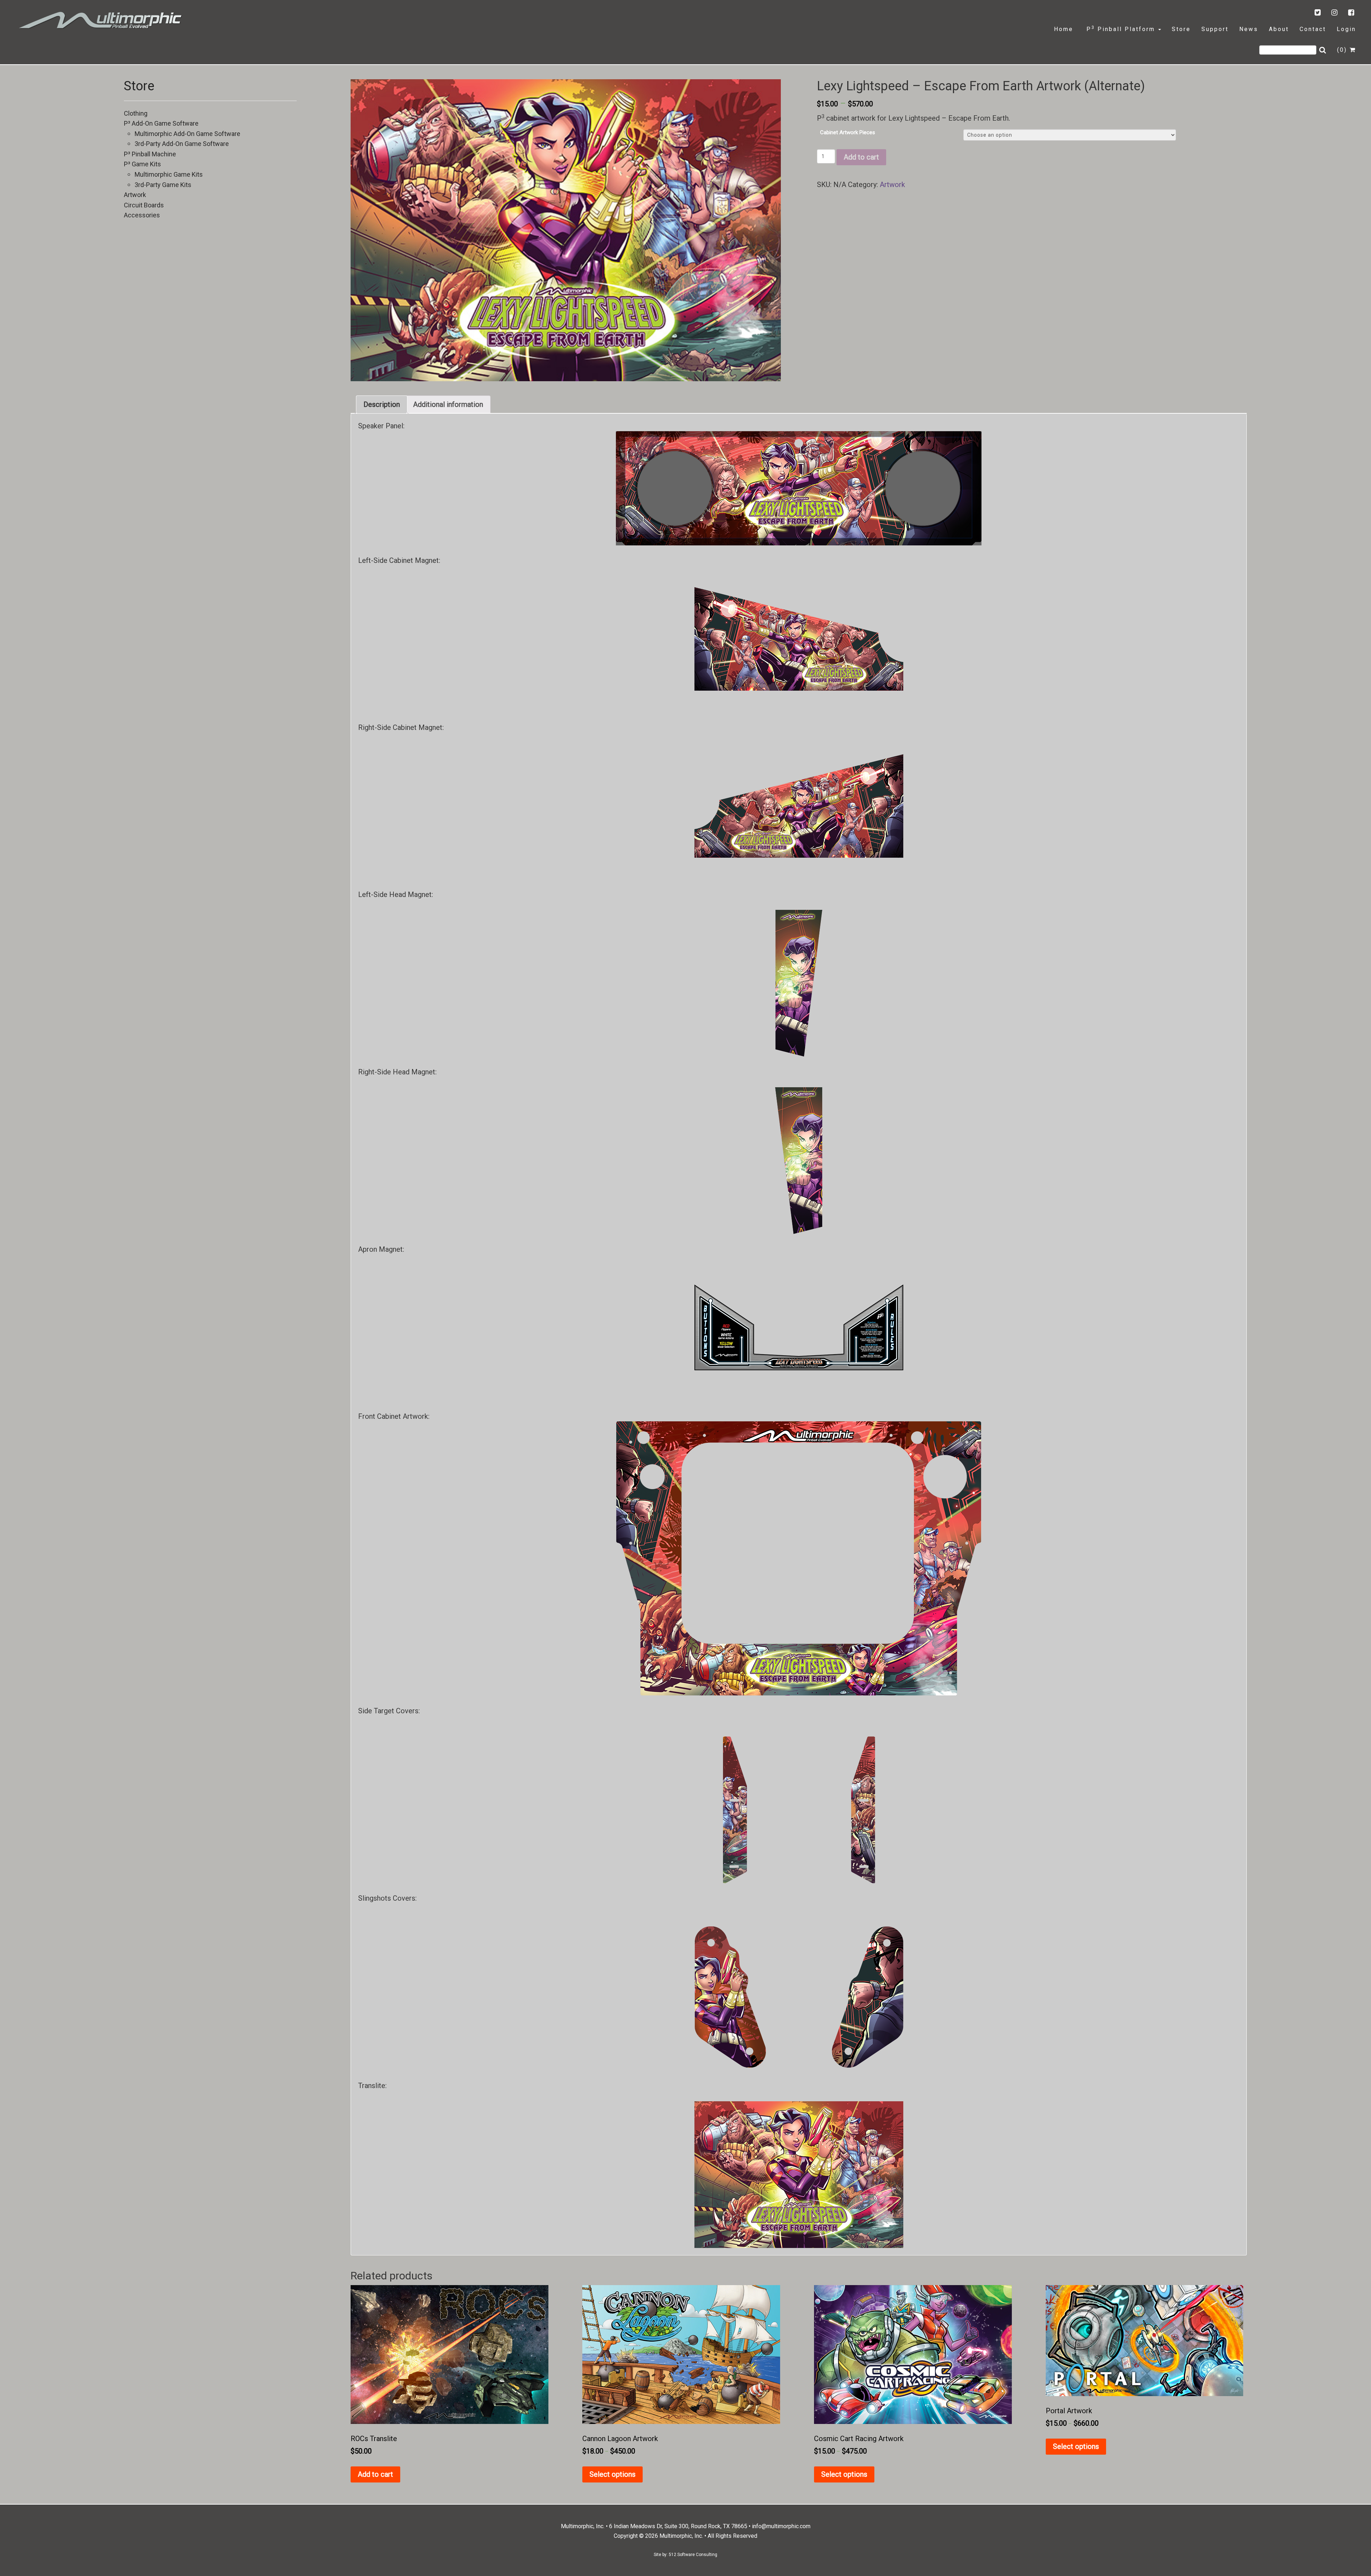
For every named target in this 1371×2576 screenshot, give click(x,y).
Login (1346, 29)
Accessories (142, 215)
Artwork (135, 195)
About (1279, 29)
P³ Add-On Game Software (161, 123)
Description (382, 404)
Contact (1313, 29)
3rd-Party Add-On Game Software (182, 144)
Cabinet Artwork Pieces (848, 132)
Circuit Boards (144, 205)
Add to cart (861, 157)
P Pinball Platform (1121, 29)
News (1249, 29)
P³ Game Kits (142, 164)
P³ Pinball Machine (150, 154)
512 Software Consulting (693, 2555)
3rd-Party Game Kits (163, 185)
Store (1181, 29)
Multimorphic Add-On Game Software (187, 134)
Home (1064, 29)
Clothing (136, 113)
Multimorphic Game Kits (169, 174)
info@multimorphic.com (781, 2526)
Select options (612, 2474)
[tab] (382, 404)
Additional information (448, 404)
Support (1215, 29)
